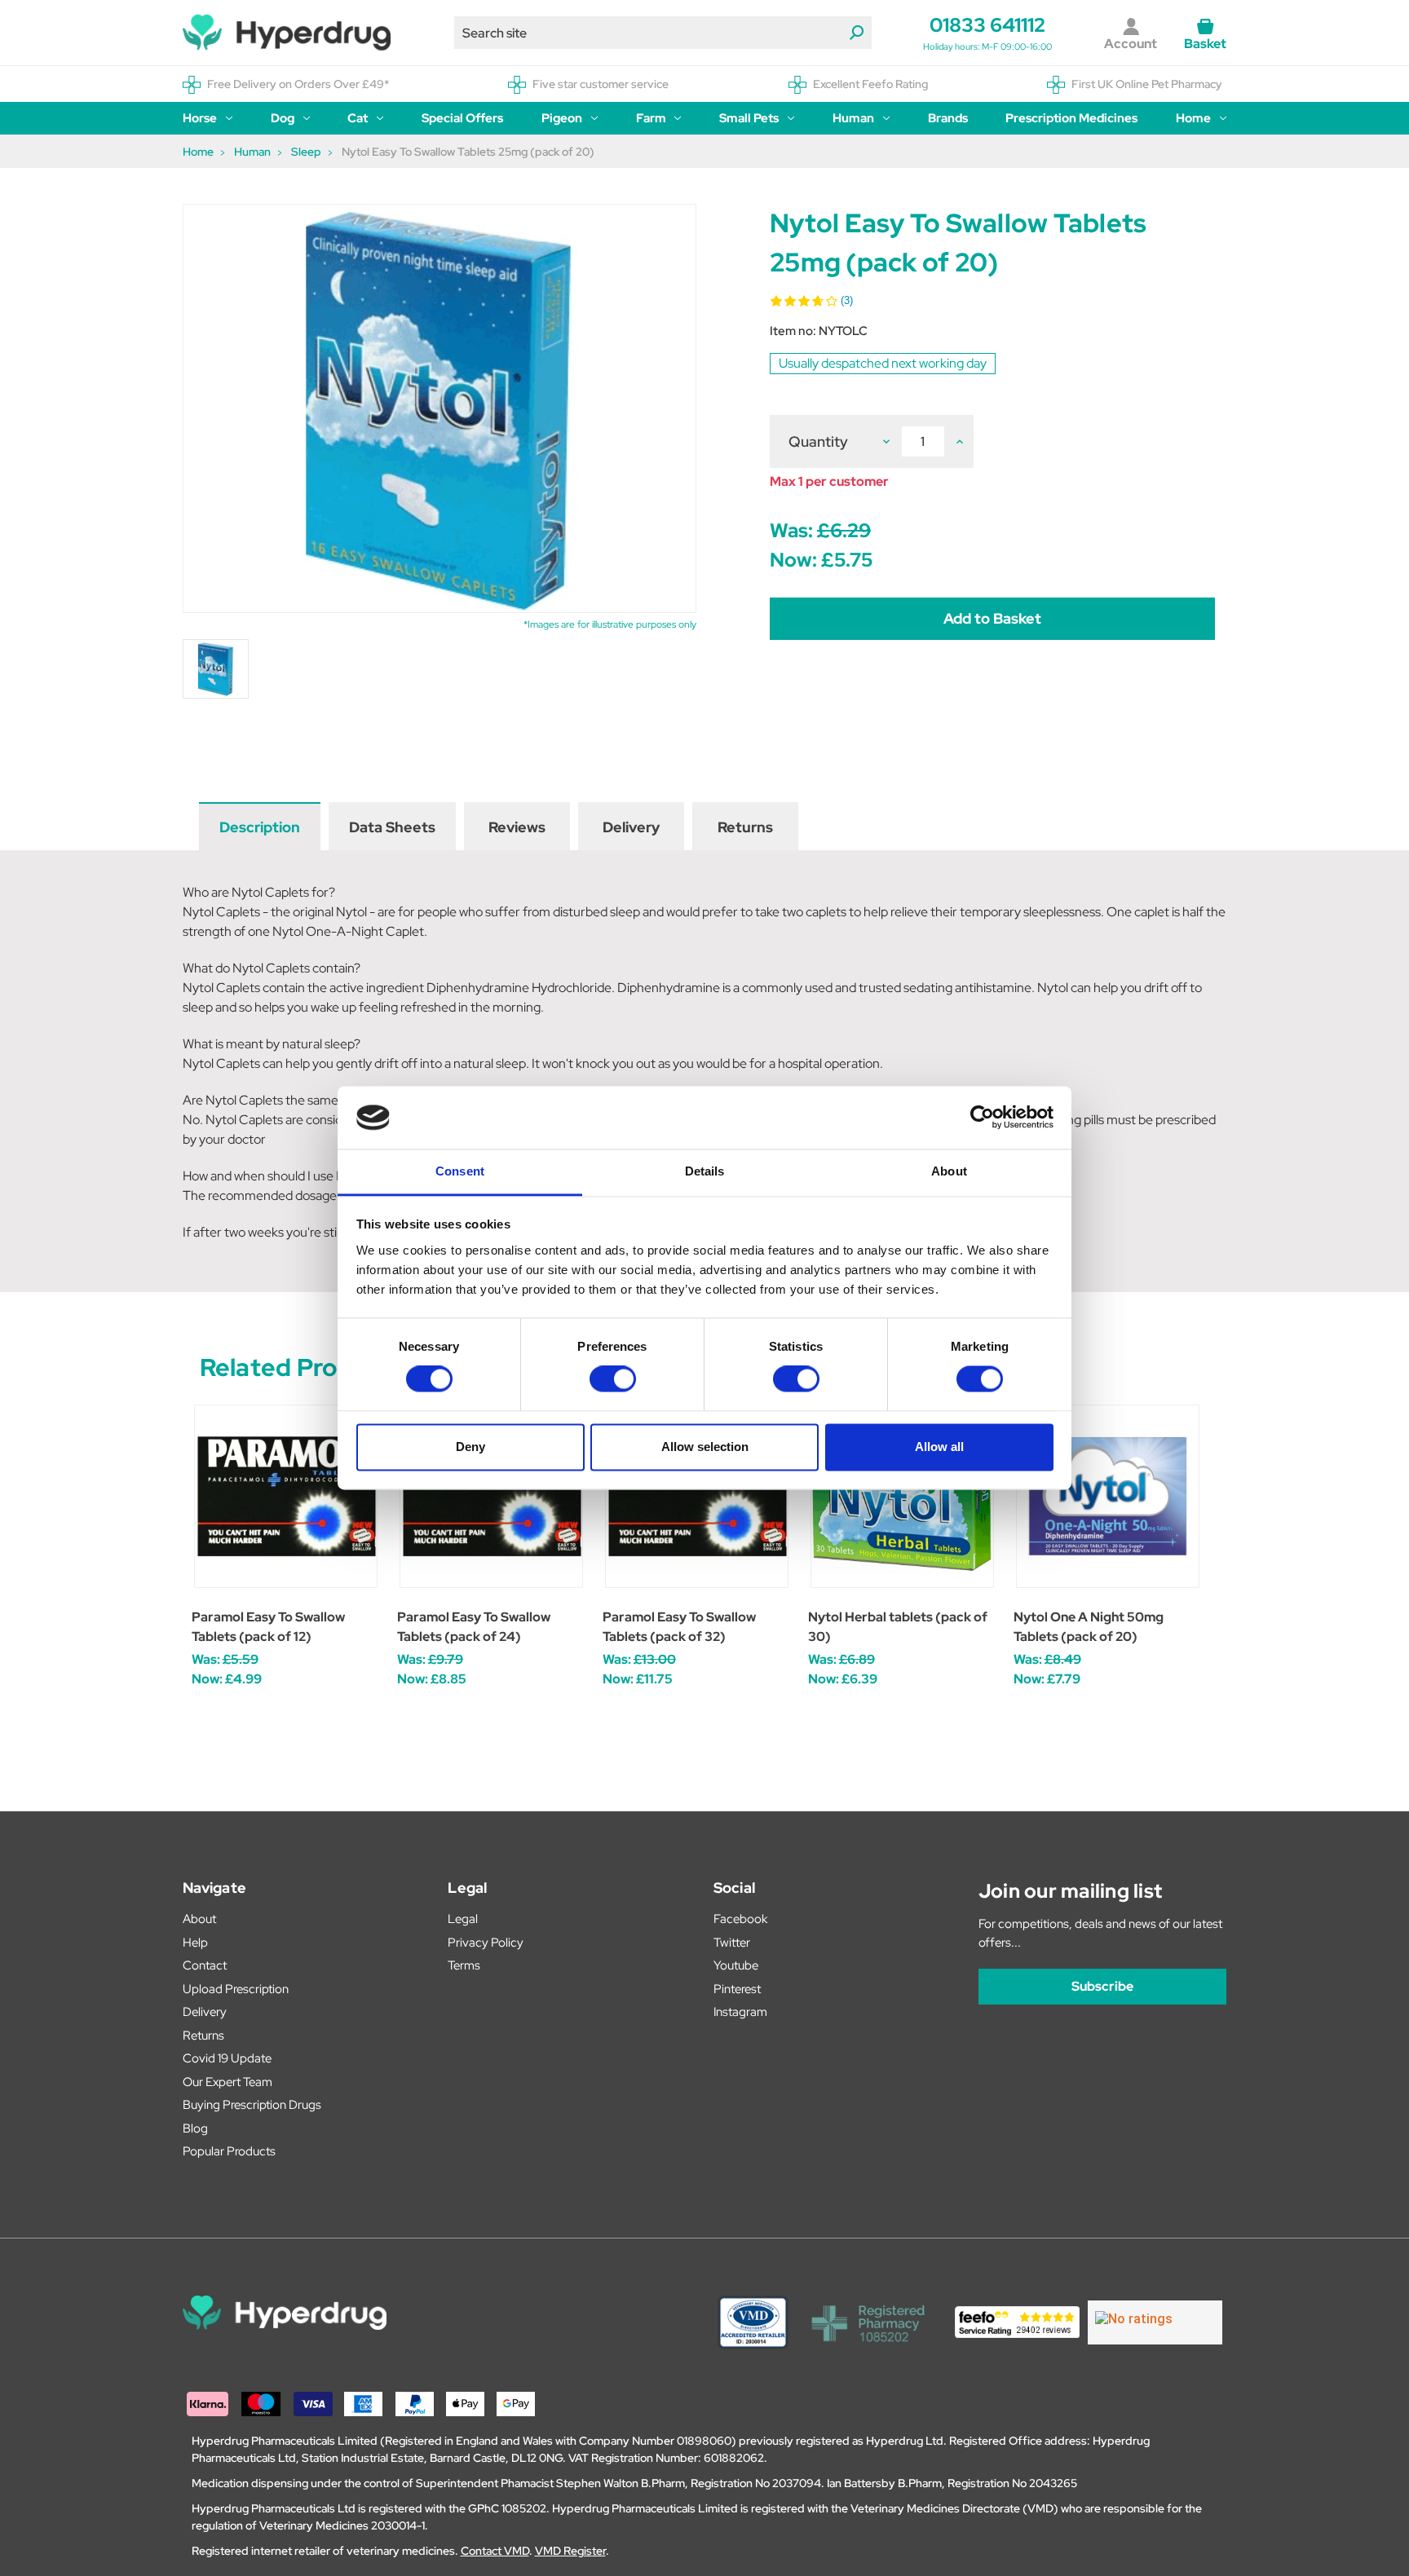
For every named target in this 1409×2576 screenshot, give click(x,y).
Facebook (740, 1919)
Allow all (939, 1447)
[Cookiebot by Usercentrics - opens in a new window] (982, 1118)
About (199, 1919)
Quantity (818, 441)
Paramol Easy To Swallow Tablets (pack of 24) (474, 1627)
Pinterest (737, 1989)
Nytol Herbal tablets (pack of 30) (898, 1627)
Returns (745, 827)
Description (260, 827)
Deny (470, 1447)
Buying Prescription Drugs (252, 2105)
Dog (283, 118)
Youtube (736, 1965)
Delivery (631, 827)
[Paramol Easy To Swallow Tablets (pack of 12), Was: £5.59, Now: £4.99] (286, 1496)
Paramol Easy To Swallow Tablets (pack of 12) (268, 1627)
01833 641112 (987, 25)
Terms (464, 1965)
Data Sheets (392, 827)
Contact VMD (495, 2551)
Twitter (732, 1943)
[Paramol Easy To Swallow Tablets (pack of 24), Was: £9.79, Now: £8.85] (491, 1496)
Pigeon (562, 118)
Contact (205, 1965)
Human (853, 118)
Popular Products (229, 2151)
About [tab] (949, 1171)
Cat (358, 118)
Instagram (740, 2012)
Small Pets (749, 118)
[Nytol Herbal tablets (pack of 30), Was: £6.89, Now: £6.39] (902, 1496)
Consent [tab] (460, 1171)
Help (195, 1943)
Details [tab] (705, 1171)
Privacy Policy (486, 1943)
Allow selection (705, 1447)
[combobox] (663, 33)
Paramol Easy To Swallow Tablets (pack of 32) (679, 1627)
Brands (948, 118)
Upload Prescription (236, 1989)
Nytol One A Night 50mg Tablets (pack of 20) (1089, 1627)
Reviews (517, 827)
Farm (651, 118)
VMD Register (570, 2551)
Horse (200, 118)
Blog (195, 2128)
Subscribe (1102, 1986)
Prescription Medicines (1071, 118)
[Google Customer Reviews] (1155, 2322)
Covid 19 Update (227, 2058)
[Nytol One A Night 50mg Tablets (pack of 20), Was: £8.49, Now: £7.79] (1108, 1496)
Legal (463, 1919)
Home (1193, 118)
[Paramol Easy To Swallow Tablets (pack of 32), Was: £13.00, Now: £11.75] (697, 1496)
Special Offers (462, 118)
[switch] (613, 1379)
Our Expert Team (227, 2082)
